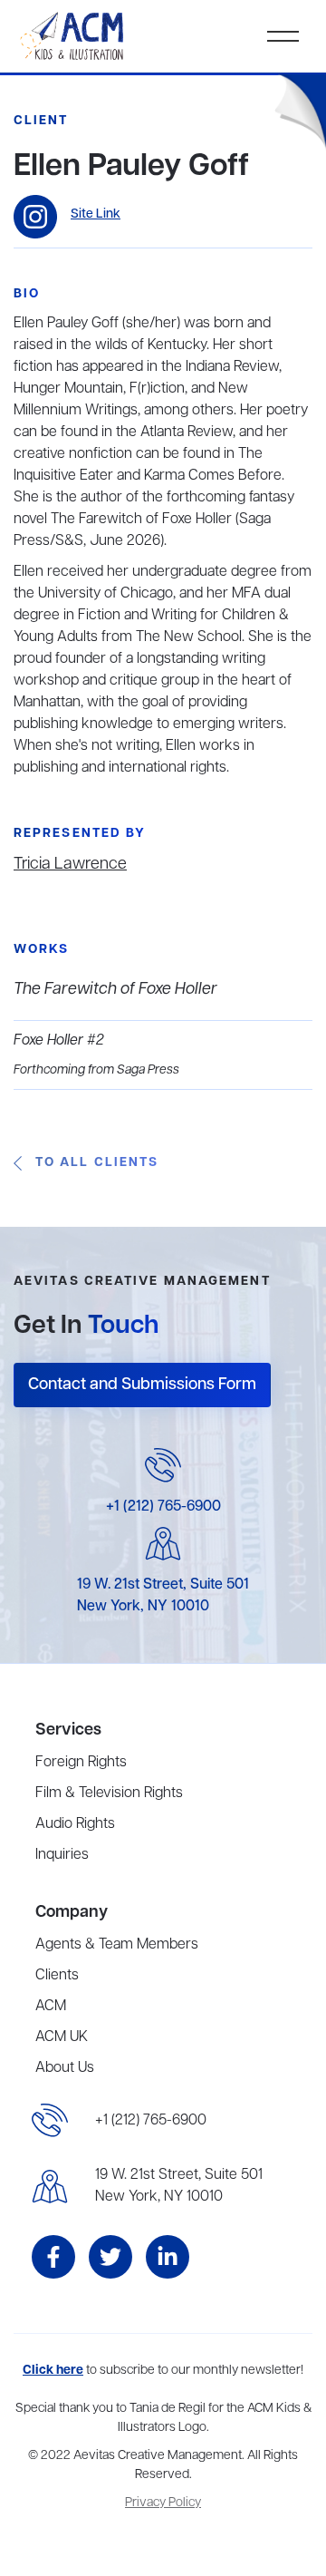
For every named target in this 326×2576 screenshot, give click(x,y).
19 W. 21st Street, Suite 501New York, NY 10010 (179, 2186)
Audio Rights (75, 1824)
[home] (73, 36)
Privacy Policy (163, 2503)
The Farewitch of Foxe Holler (115, 989)
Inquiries (62, 1855)
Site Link (96, 214)
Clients (57, 1976)
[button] (283, 36)
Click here (53, 2371)
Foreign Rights (81, 1763)
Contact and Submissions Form (142, 1385)
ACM (51, 2007)
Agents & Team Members (117, 1945)
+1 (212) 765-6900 (163, 1507)
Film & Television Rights (109, 1793)
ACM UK (62, 2037)
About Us (65, 2068)
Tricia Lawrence (70, 864)
